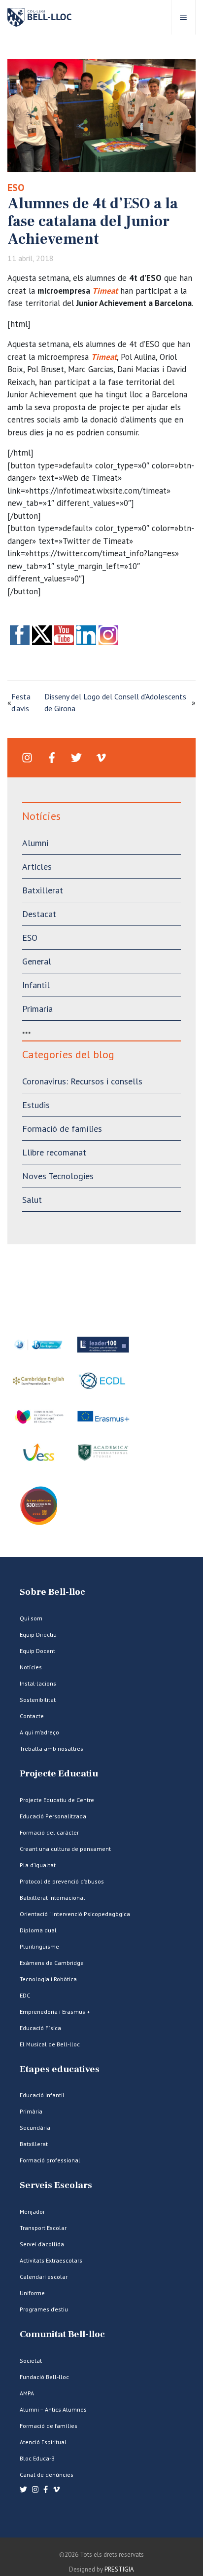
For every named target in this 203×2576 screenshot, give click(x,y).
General (37, 961)
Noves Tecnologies (58, 1176)
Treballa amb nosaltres (51, 1749)
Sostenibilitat (38, 1700)
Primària (31, 2111)
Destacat (39, 914)
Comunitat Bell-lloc (62, 2334)
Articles (37, 866)
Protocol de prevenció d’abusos (62, 1881)
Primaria (37, 1009)
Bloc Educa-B (37, 2458)
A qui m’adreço (39, 1732)
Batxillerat (43, 890)
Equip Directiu (38, 1634)
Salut (32, 1200)
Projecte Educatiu (59, 1774)
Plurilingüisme (39, 1946)
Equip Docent (37, 1651)
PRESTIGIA (119, 2569)
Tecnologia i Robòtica (48, 1979)
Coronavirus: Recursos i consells (82, 1081)
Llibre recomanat (54, 1152)
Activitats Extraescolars (51, 2260)
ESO (16, 188)
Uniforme (32, 2293)
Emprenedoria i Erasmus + (55, 2012)
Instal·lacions (38, 1683)
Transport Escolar (43, 2228)
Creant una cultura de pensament (65, 1849)
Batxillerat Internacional (52, 1898)
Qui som (31, 1618)
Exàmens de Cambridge (52, 1963)
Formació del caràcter (49, 1832)
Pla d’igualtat (38, 1865)
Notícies (31, 1667)
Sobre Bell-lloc (52, 1592)
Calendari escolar (44, 2277)
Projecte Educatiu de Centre (57, 1800)
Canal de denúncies (47, 2475)
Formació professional (50, 2160)
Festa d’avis (21, 702)
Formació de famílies (62, 1129)
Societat (31, 2361)
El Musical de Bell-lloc (50, 2044)
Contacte (32, 1716)
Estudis (36, 1105)
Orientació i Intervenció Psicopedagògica (75, 1914)
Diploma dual (38, 1930)
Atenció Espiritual (43, 2442)
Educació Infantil (42, 2095)
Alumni (35, 843)
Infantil (36, 985)
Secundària (35, 2128)
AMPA (27, 2393)
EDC (25, 1995)
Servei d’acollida (42, 2244)
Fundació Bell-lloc (44, 2377)
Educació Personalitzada (53, 1816)
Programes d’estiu (44, 2309)
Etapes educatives (60, 2069)
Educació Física (40, 2028)
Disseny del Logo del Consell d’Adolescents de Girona (115, 702)
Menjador (32, 2211)
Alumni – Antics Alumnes (53, 2409)
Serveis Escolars (56, 2185)
